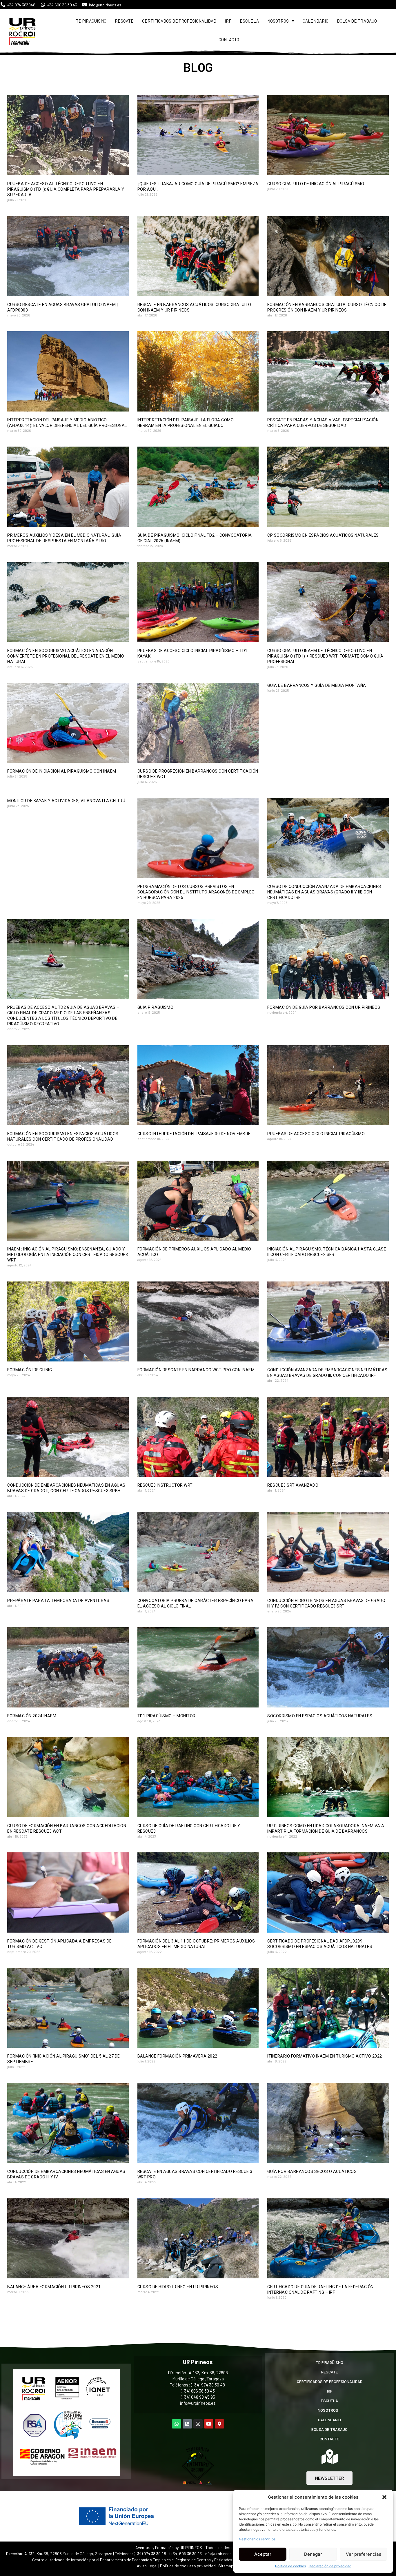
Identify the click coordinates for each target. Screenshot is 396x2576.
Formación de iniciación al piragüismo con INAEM (62, 771)
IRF (228, 21)
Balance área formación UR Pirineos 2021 (54, 2287)
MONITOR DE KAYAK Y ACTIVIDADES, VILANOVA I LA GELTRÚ (66, 801)
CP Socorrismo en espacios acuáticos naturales (323, 535)
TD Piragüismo (91, 21)
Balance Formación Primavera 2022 (177, 2056)
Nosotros (278, 21)
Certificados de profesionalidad (179, 21)
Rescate (124, 21)
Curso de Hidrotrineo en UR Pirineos (178, 2287)
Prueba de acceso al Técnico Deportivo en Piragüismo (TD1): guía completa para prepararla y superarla (66, 189)
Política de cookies (290, 2566)
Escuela (249, 21)
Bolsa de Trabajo (357, 21)
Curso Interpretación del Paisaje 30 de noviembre (194, 1134)
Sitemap (226, 2566)
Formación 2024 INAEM (32, 1716)
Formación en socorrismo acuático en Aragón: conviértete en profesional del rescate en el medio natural (66, 656)
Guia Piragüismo (156, 1007)
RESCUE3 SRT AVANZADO (293, 1485)
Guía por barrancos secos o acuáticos (312, 2171)
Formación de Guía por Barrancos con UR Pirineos (324, 1007)
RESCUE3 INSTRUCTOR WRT (165, 1485)
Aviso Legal (147, 2566)
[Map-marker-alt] (219, 2424)
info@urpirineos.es (198, 2403)
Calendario (316, 21)
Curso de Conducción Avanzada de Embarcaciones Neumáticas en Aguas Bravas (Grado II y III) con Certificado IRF (324, 892)
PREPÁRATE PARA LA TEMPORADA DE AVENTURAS (58, 1601)
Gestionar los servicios (257, 2539)
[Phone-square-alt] (187, 2424)
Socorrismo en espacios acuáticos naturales (320, 1716)
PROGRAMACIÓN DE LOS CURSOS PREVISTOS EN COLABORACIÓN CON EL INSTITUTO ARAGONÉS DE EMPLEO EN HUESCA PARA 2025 (196, 892)
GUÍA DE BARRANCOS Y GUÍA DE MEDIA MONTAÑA (317, 685)
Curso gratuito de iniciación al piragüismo (316, 184)
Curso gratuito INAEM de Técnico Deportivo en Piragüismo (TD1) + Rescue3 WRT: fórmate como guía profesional (325, 656)
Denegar (313, 2554)
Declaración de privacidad (330, 2566)
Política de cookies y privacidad (188, 2566)
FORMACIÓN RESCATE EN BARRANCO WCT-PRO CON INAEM (196, 1370)
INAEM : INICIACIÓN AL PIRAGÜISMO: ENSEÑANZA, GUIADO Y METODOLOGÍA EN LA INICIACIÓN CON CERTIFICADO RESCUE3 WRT (68, 1255)
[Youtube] (209, 2424)
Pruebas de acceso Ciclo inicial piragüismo (316, 1134)
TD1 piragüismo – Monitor (167, 1716)
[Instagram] (198, 2424)
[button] (384, 2497)
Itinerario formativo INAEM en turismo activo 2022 (325, 2056)
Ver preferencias (364, 2554)
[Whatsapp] (177, 2424)
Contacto (229, 39)
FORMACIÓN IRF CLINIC (30, 1370)
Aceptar (263, 2554)
